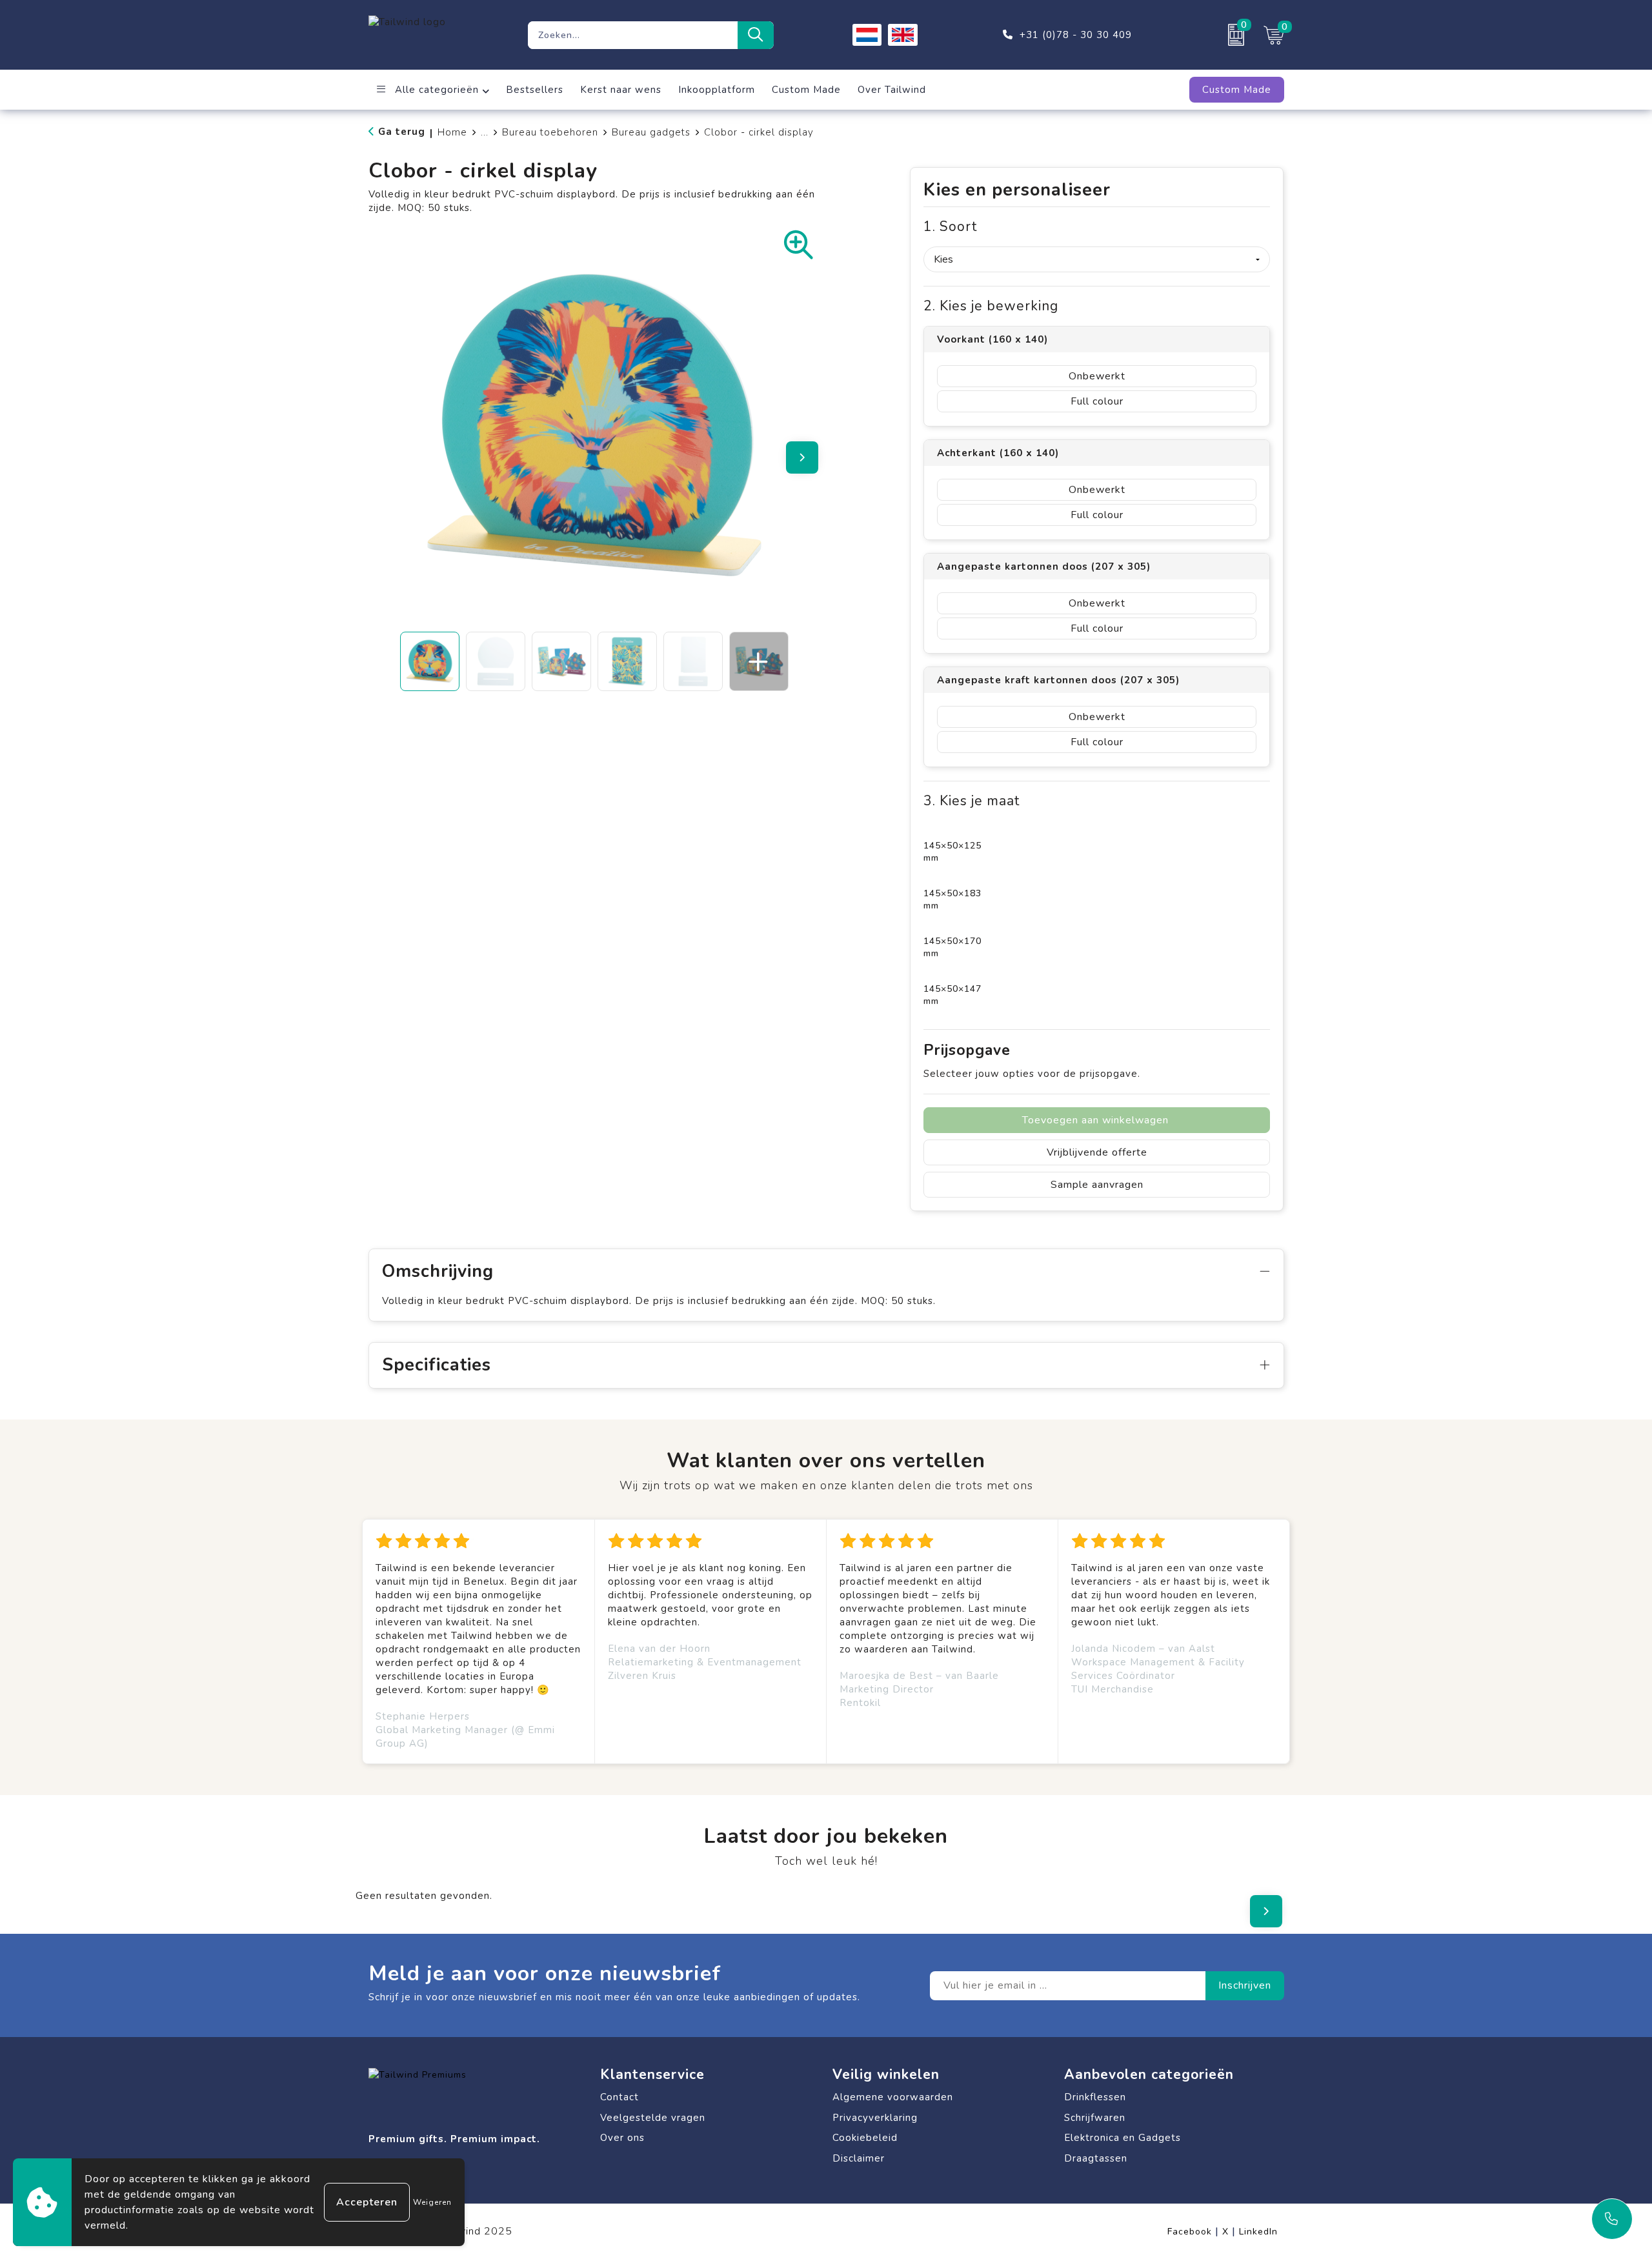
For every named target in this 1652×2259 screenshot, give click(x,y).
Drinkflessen (1095, 2097)
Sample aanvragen (1097, 1185)
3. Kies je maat (972, 801)
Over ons (622, 2138)
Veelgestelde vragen (653, 2118)
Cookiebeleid (865, 2138)
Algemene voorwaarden (893, 2097)
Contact (619, 2097)
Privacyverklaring (875, 2118)
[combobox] (633, 35)
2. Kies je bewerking (991, 306)
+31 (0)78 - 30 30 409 (1076, 35)
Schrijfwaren (1095, 2118)
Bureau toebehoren (550, 132)
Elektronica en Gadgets (1123, 2138)
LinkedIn (1258, 2232)
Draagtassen (1096, 2158)
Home (452, 132)
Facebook (1193, 2232)
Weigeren (432, 2202)
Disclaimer (859, 2158)
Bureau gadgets (651, 132)
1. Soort (950, 227)
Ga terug (402, 132)
